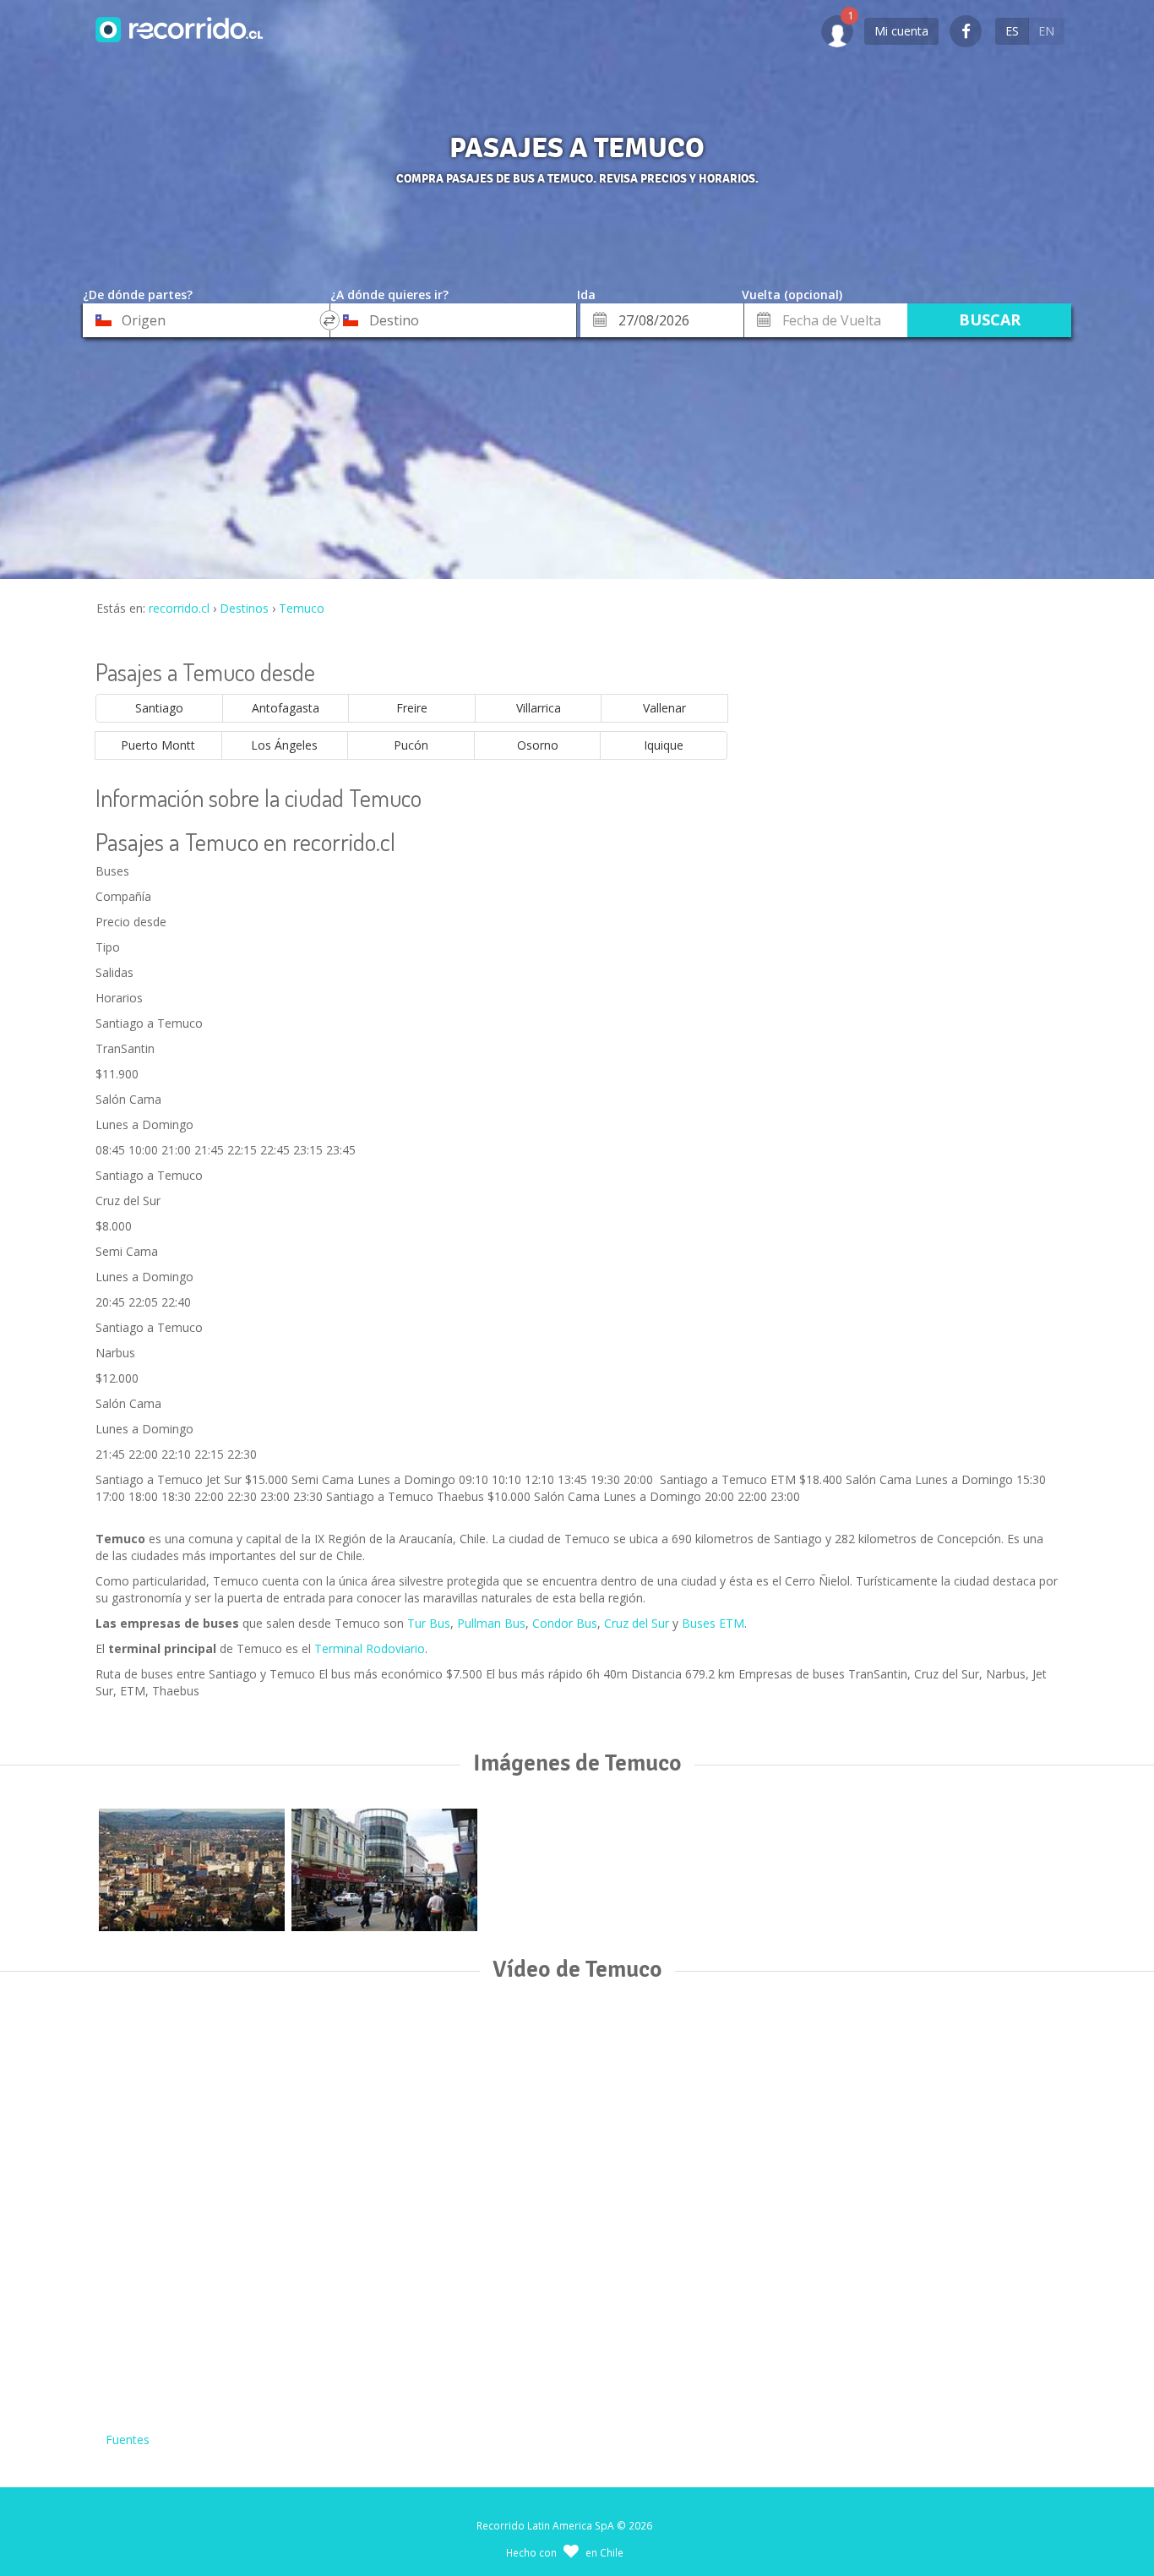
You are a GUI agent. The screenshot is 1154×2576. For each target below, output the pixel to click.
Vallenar (664, 708)
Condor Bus (565, 1623)
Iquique (664, 745)
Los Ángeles (284, 745)
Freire (412, 708)
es (1012, 31)
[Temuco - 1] (192, 1870)
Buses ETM (713, 1623)
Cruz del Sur (637, 1623)
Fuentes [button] (128, 2440)
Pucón (411, 745)
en (1046, 31)
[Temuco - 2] (384, 1870)
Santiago (159, 708)
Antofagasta (286, 708)
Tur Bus (429, 1623)
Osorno (538, 745)
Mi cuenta (901, 31)
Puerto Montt (158, 745)
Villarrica (539, 708)
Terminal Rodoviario (370, 1648)
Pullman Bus (491, 1623)
